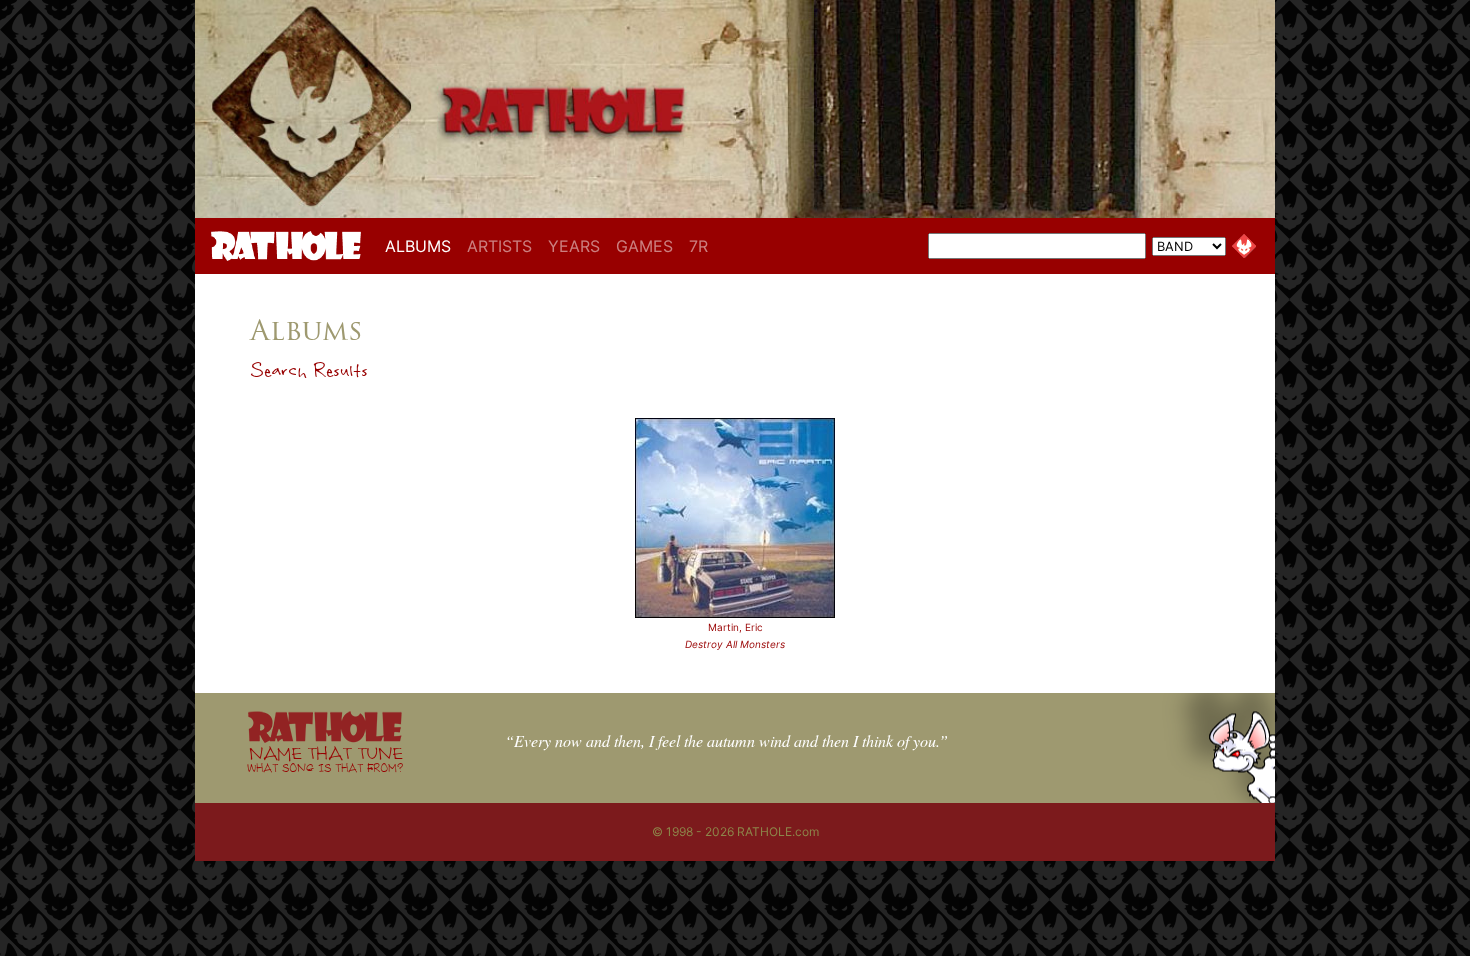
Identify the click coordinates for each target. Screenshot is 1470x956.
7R (698, 246)
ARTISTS (499, 246)
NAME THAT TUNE (325, 758)
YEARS (574, 246)
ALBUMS (422, 245)
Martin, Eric (735, 627)
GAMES (644, 246)
